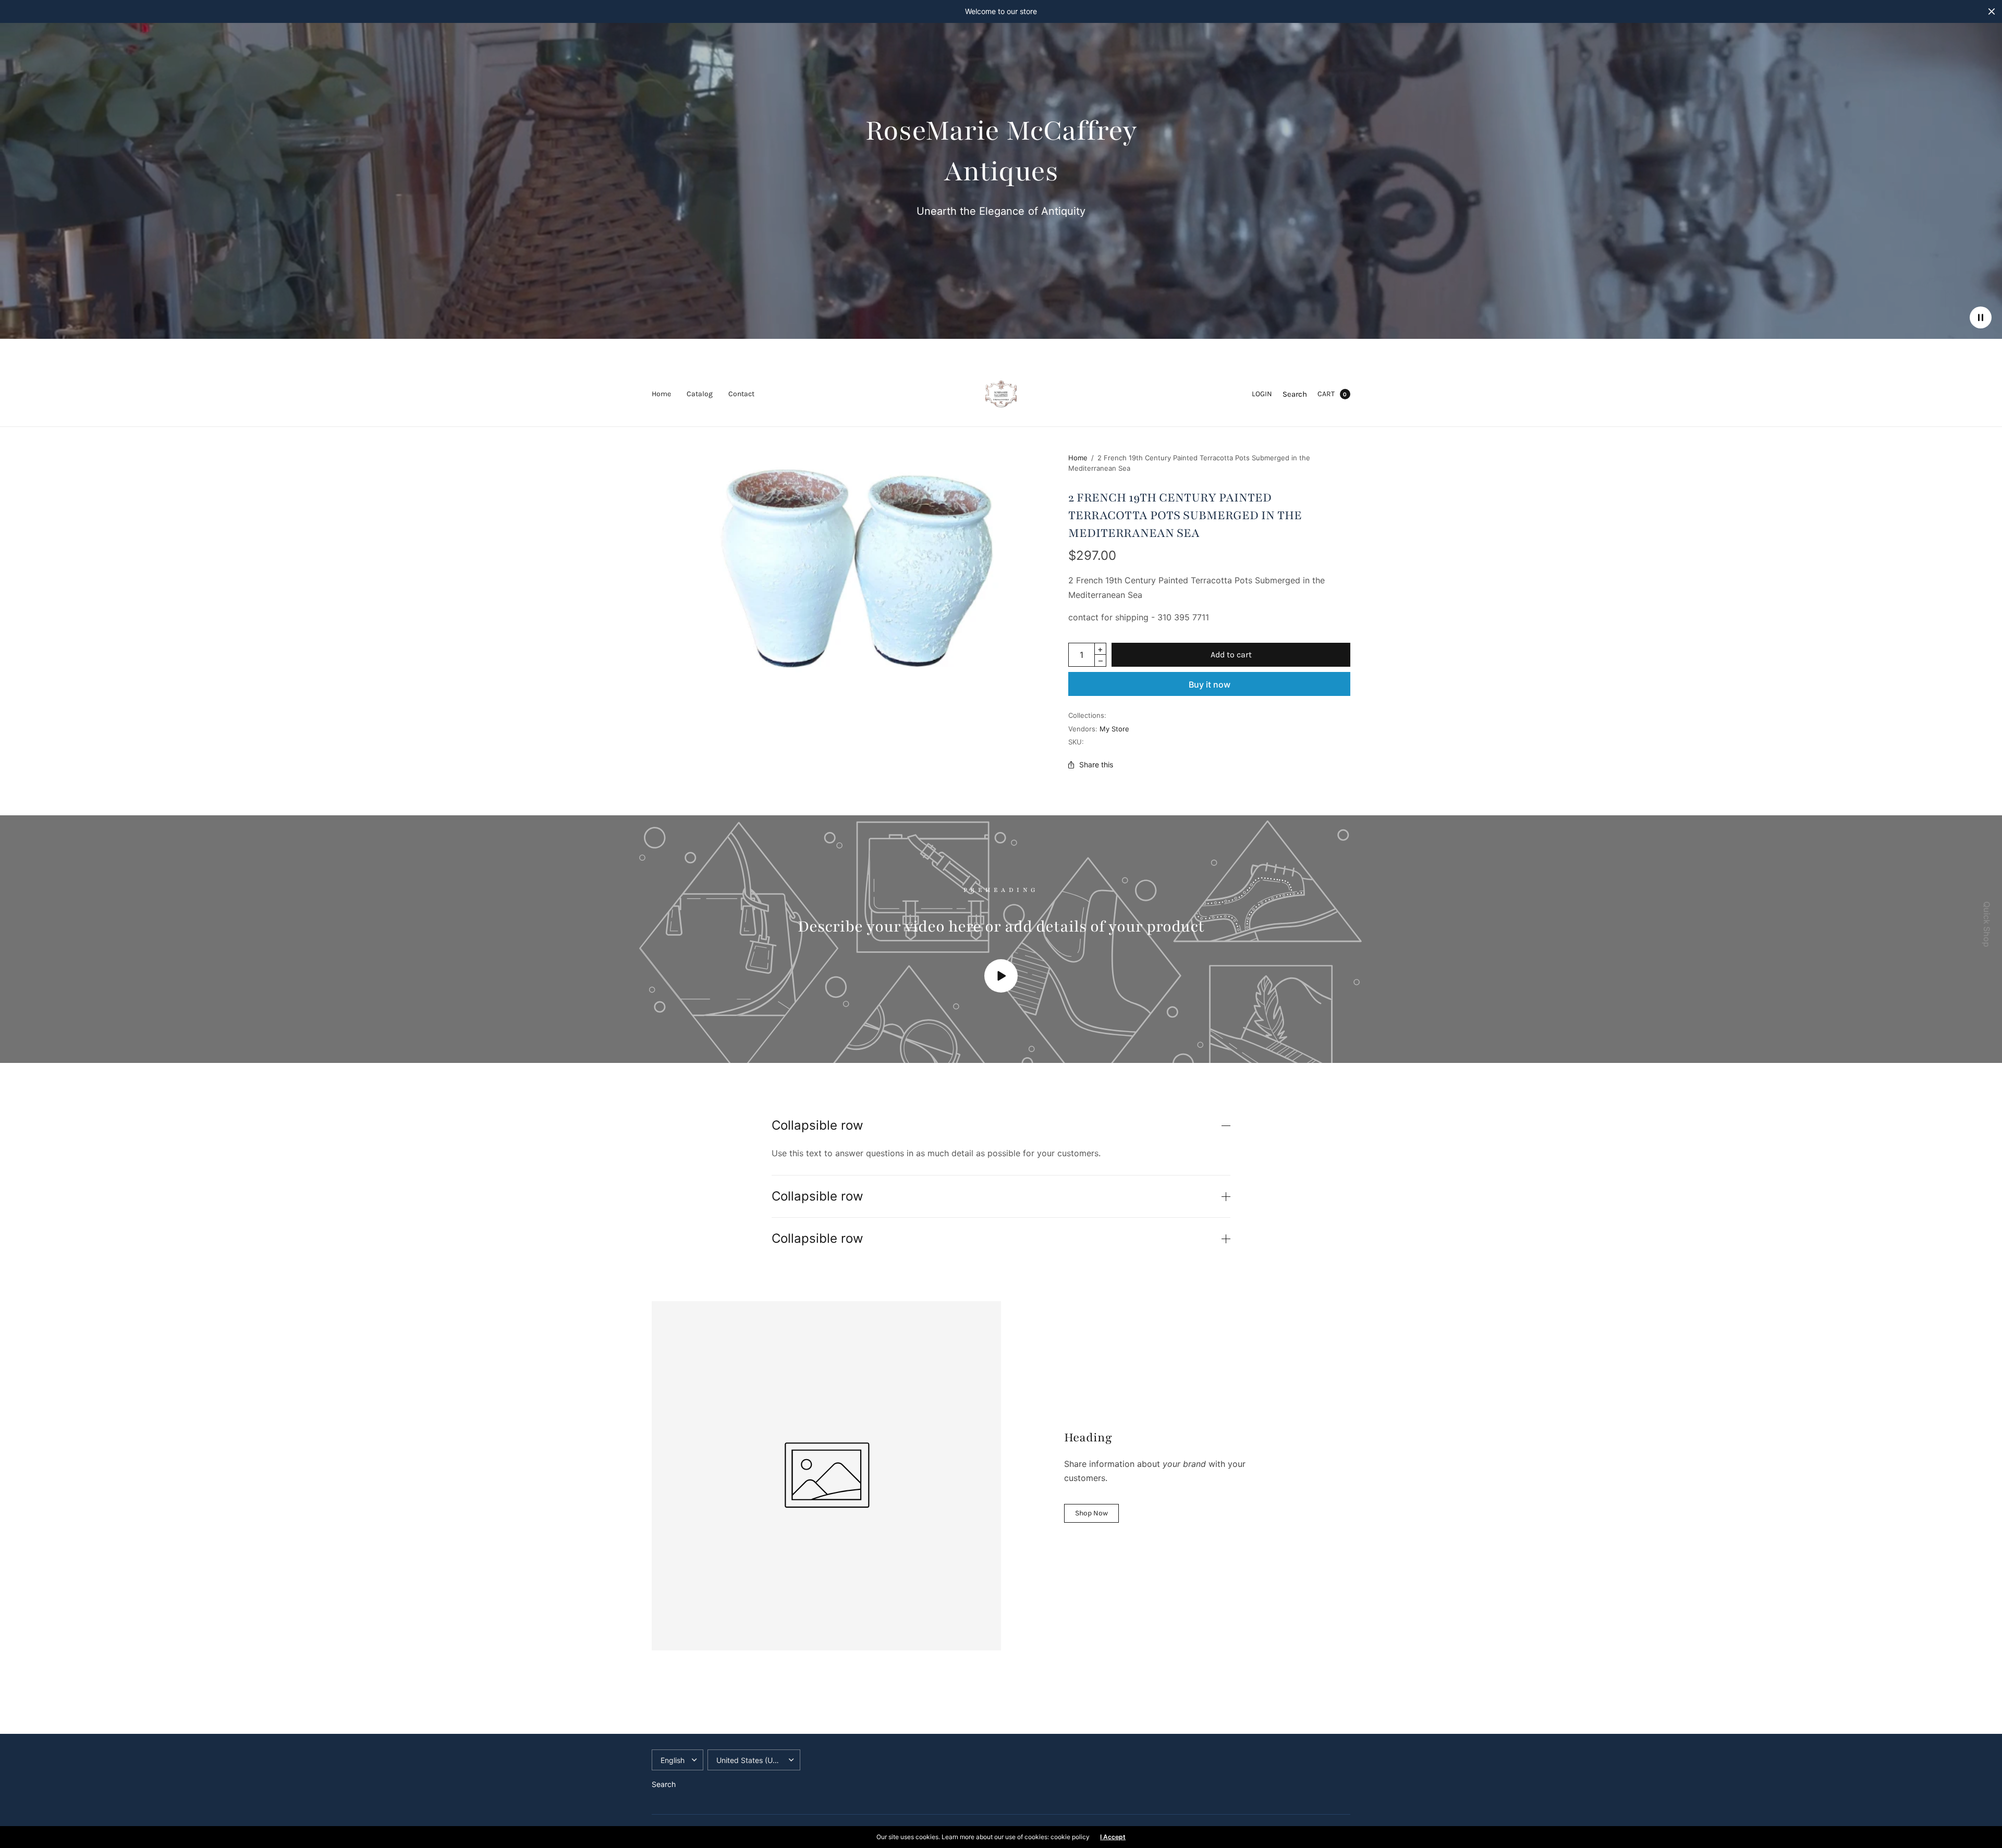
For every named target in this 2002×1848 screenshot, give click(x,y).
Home (661, 394)
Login (1262, 394)
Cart (1326, 394)
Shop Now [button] (1091, 1513)
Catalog (700, 394)
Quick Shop (1987, 924)
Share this (1096, 765)
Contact (741, 394)
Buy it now (1210, 684)
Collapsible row (817, 1125)
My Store (1114, 729)
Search (1295, 394)
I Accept (1113, 1837)
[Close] (1992, 11)
